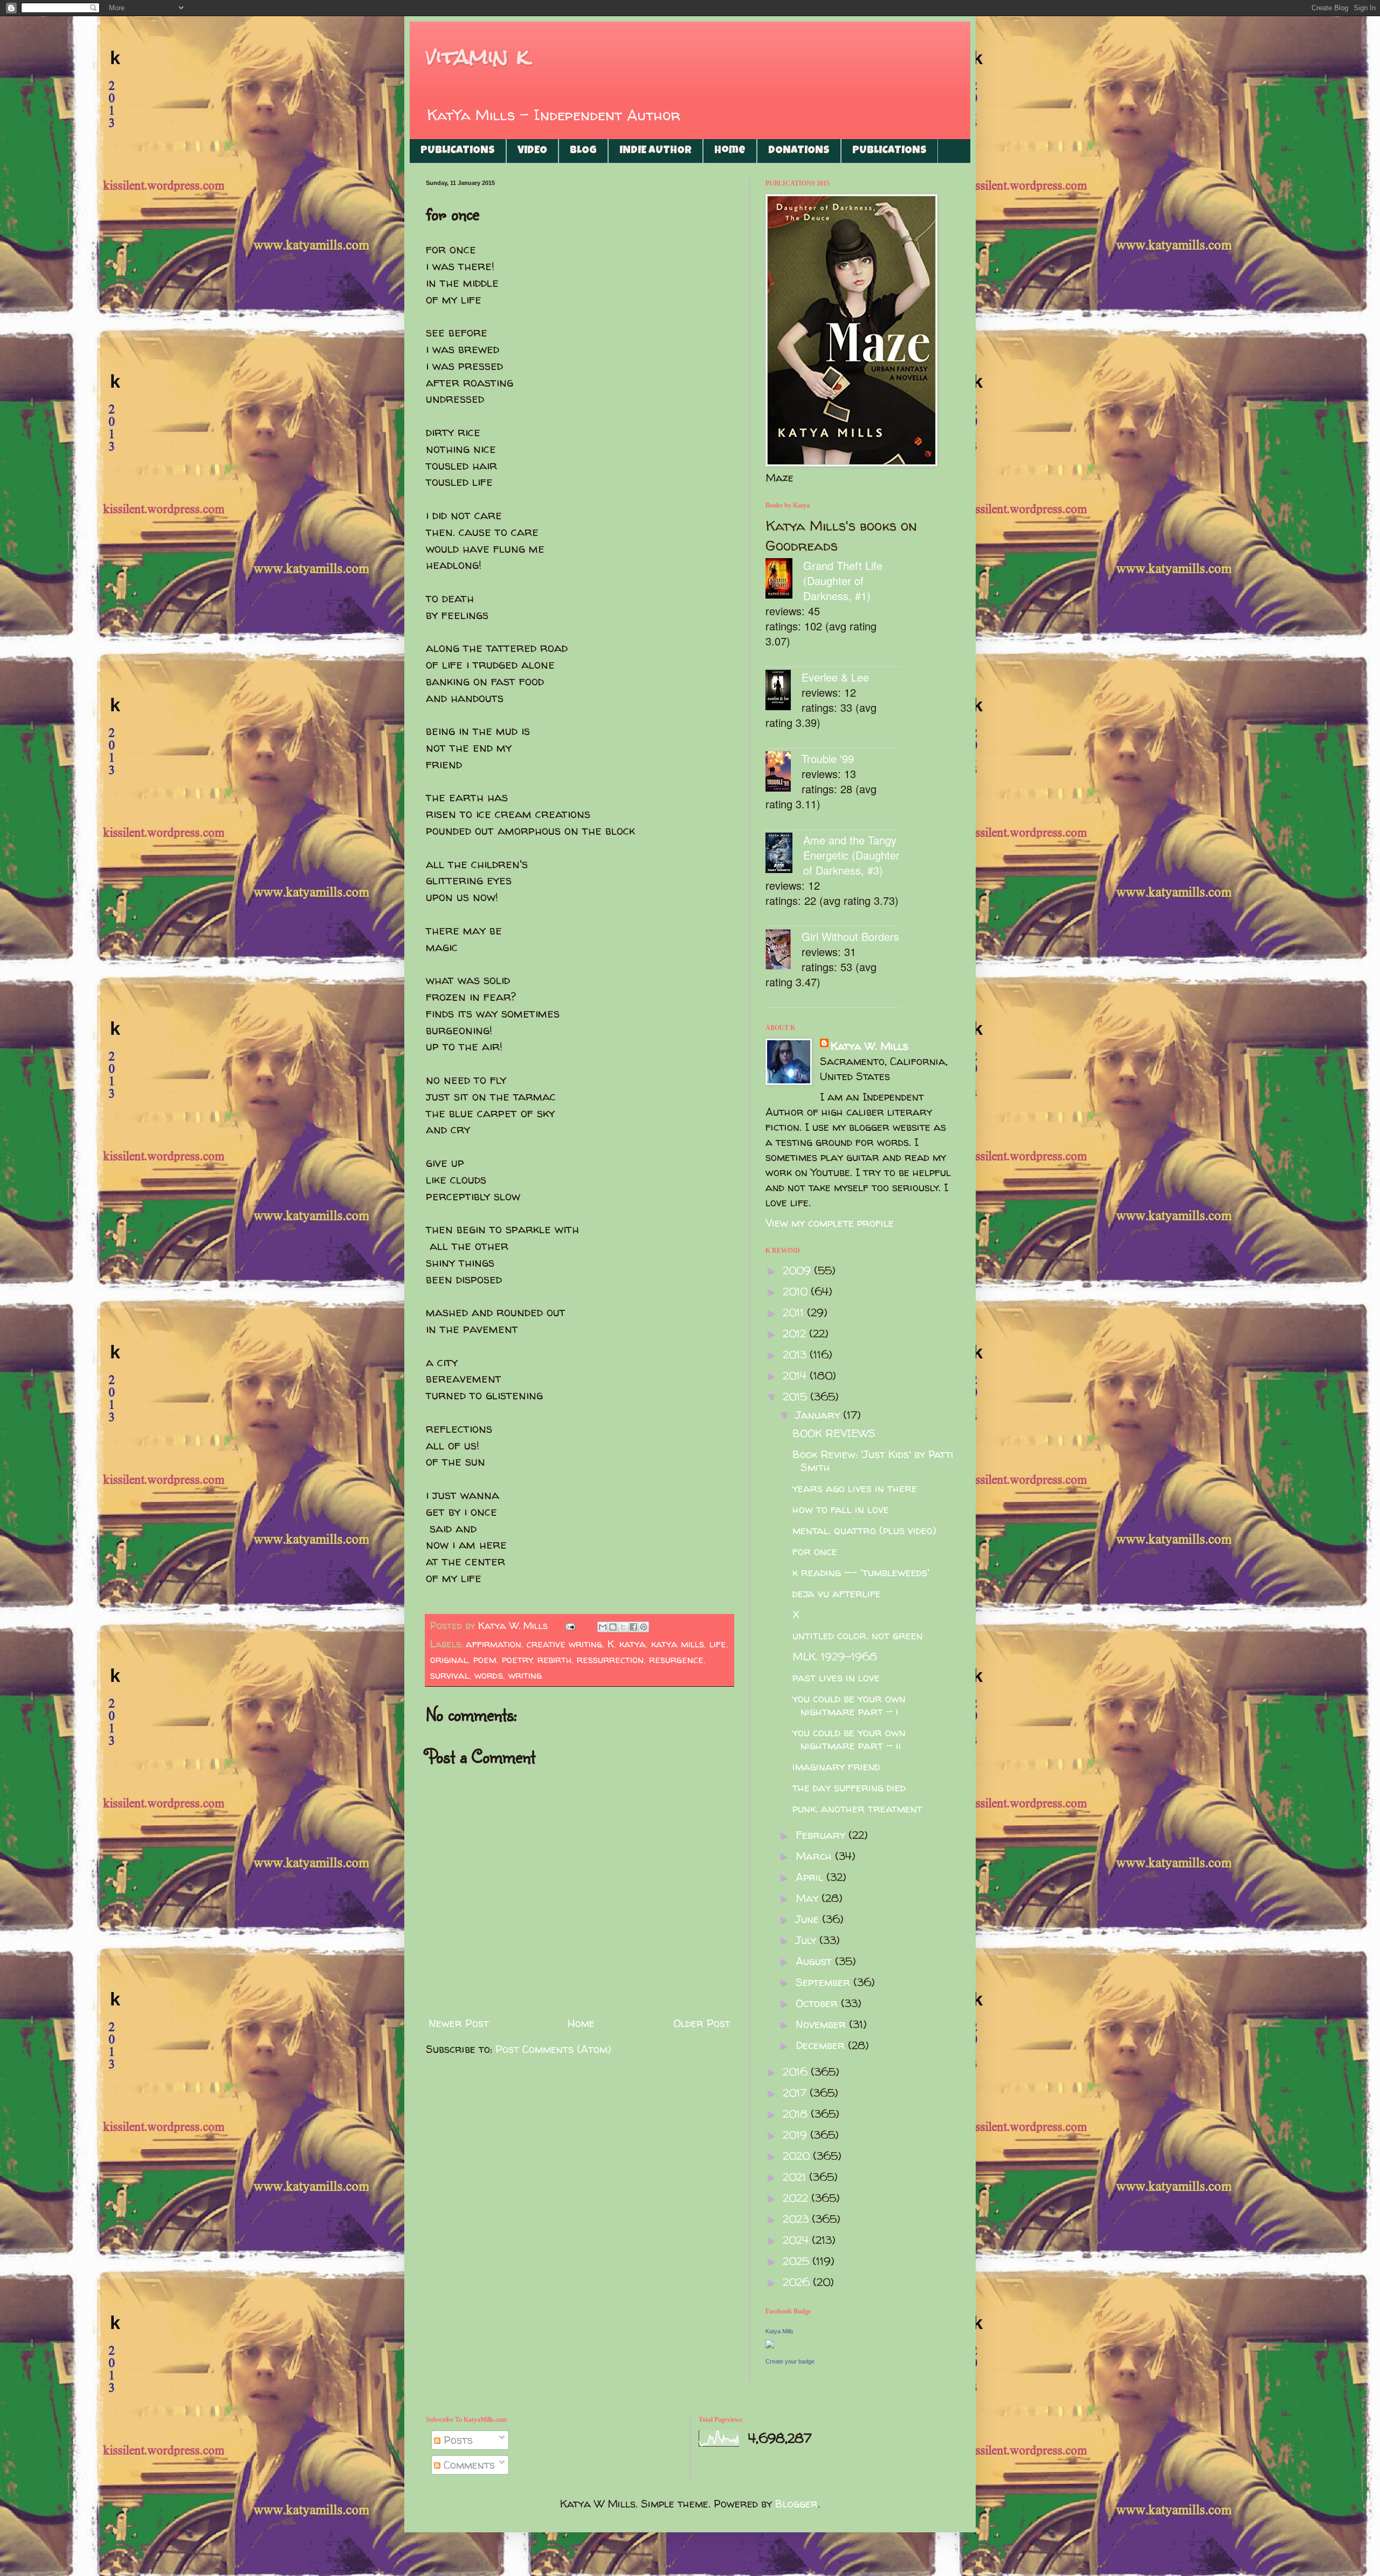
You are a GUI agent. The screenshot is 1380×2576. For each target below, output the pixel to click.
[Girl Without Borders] (784, 951)
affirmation (494, 1644)
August (815, 1961)
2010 (797, 1291)
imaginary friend (836, 1766)
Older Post (702, 2023)
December (822, 2045)
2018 (797, 2114)
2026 (798, 2282)
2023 (797, 2219)
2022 (797, 2198)
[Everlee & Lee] (784, 692)
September (824, 1982)
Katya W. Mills (870, 1046)
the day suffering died (849, 1787)
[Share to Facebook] (633, 1627)
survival (450, 1675)
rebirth (554, 1660)
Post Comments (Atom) (553, 2049)
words (489, 1675)
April (811, 1877)
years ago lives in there (855, 1488)
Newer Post (459, 2023)
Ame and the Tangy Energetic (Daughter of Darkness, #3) (851, 855)
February (822, 1835)
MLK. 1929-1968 (835, 1656)
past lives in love (836, 1677)
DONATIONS (799, 151)
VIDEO (532, 151)
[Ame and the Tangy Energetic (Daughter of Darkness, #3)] (784, 854)
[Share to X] (623, 1627)
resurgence (676, 1660)
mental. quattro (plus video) (864, 1530)
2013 (796, 1354)
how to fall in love (841, 1509)
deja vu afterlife (837, 1593)
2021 (796, 2177)
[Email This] (603, 1627)
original (449, 1660)
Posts (457, 2440)
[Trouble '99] (784, 773)
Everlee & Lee (835, 677)
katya (633, 1644)
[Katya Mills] (770, 2344)
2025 (798, 2261)
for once (815, 1551)
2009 (798, 1270)
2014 (796, 1375)
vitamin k (477, 56)
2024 (797, 2240)
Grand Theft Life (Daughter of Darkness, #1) (843, 581)
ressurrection (610, 1660)
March (815, 1856)
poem (485, 1660)
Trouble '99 (828, 758)
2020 (798, 2156)
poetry (517, 1660)
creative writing (564, 1644)
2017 (796, 2093)
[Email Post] (570, 1626)
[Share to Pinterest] (644, 1627)
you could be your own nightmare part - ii (849, 1739)
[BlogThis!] (613, 1627)
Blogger (796, 2503)
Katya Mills (779, 2331)
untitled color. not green (858, 1635)
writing (525, 1675)
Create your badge (790, 2361)
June (809, 1919)
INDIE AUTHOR (655, 151)
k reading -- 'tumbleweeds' (861, 1572)
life (718, 1644)
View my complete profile (830, 1223)
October (818, 2003)
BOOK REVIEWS (834, 1433)
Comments (468, 2465)
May (809, 1898)
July (808, 1940)
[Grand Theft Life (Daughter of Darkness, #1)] (784, 580)
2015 (796, 1396)
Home (730, 151)
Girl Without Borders (850, 936)
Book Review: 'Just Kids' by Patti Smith (873, 1461)
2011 (795, 1312)
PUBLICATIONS (458, 151)
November (822, 2024)
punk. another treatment (857, 1808)
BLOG (583, 151)
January (819, 1415)
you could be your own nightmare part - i (849, 1705)
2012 (796, 1333)
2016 (797, 2072)
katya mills (678, 1644)
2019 (796, 2135)
